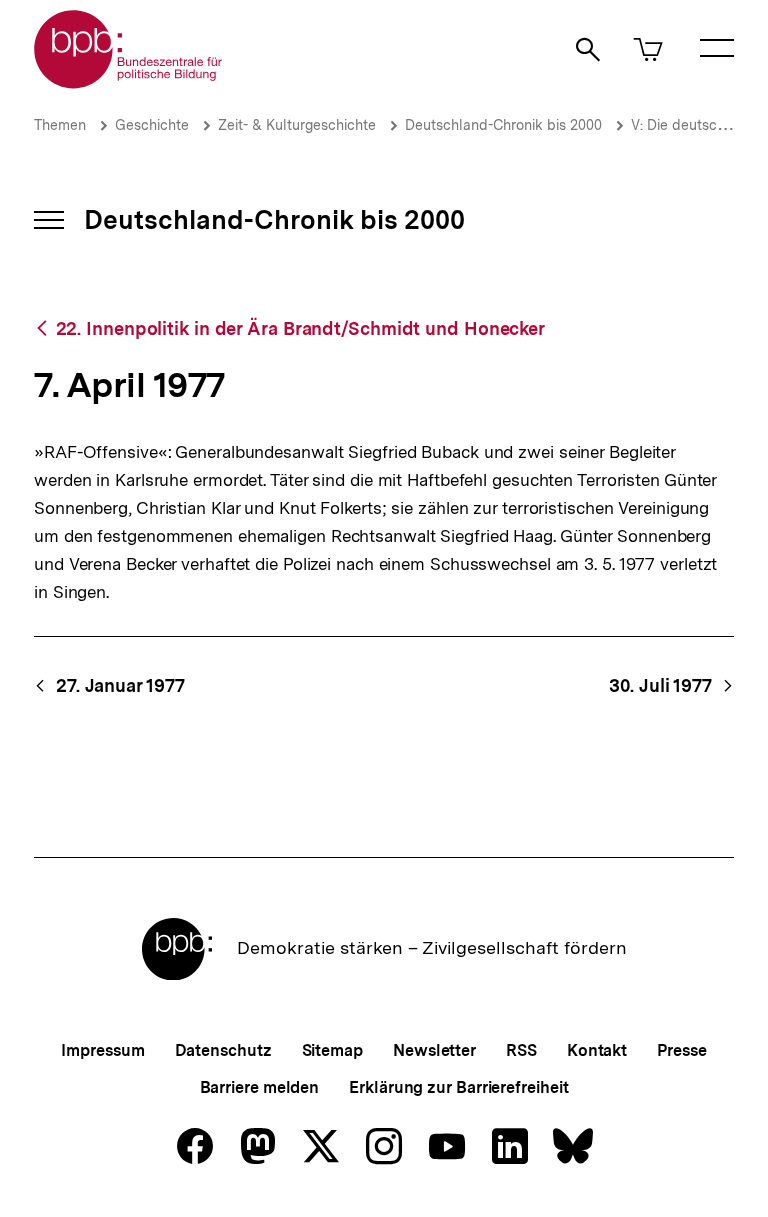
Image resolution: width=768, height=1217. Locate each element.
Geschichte (152, 125)
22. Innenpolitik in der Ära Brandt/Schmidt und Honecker (300, 328)
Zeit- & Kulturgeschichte (297, 125)
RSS (521, 1050)
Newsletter (434, 1050)
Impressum (102, 1050)
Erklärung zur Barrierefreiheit (458, 1087)
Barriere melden (260, 1087)
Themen (60, 125)
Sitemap (332, 1050)
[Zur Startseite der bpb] (129, 82)
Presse (681, 1050)
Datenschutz (223, 1050)
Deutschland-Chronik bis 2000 (503, 125)
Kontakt (597, 1050)
